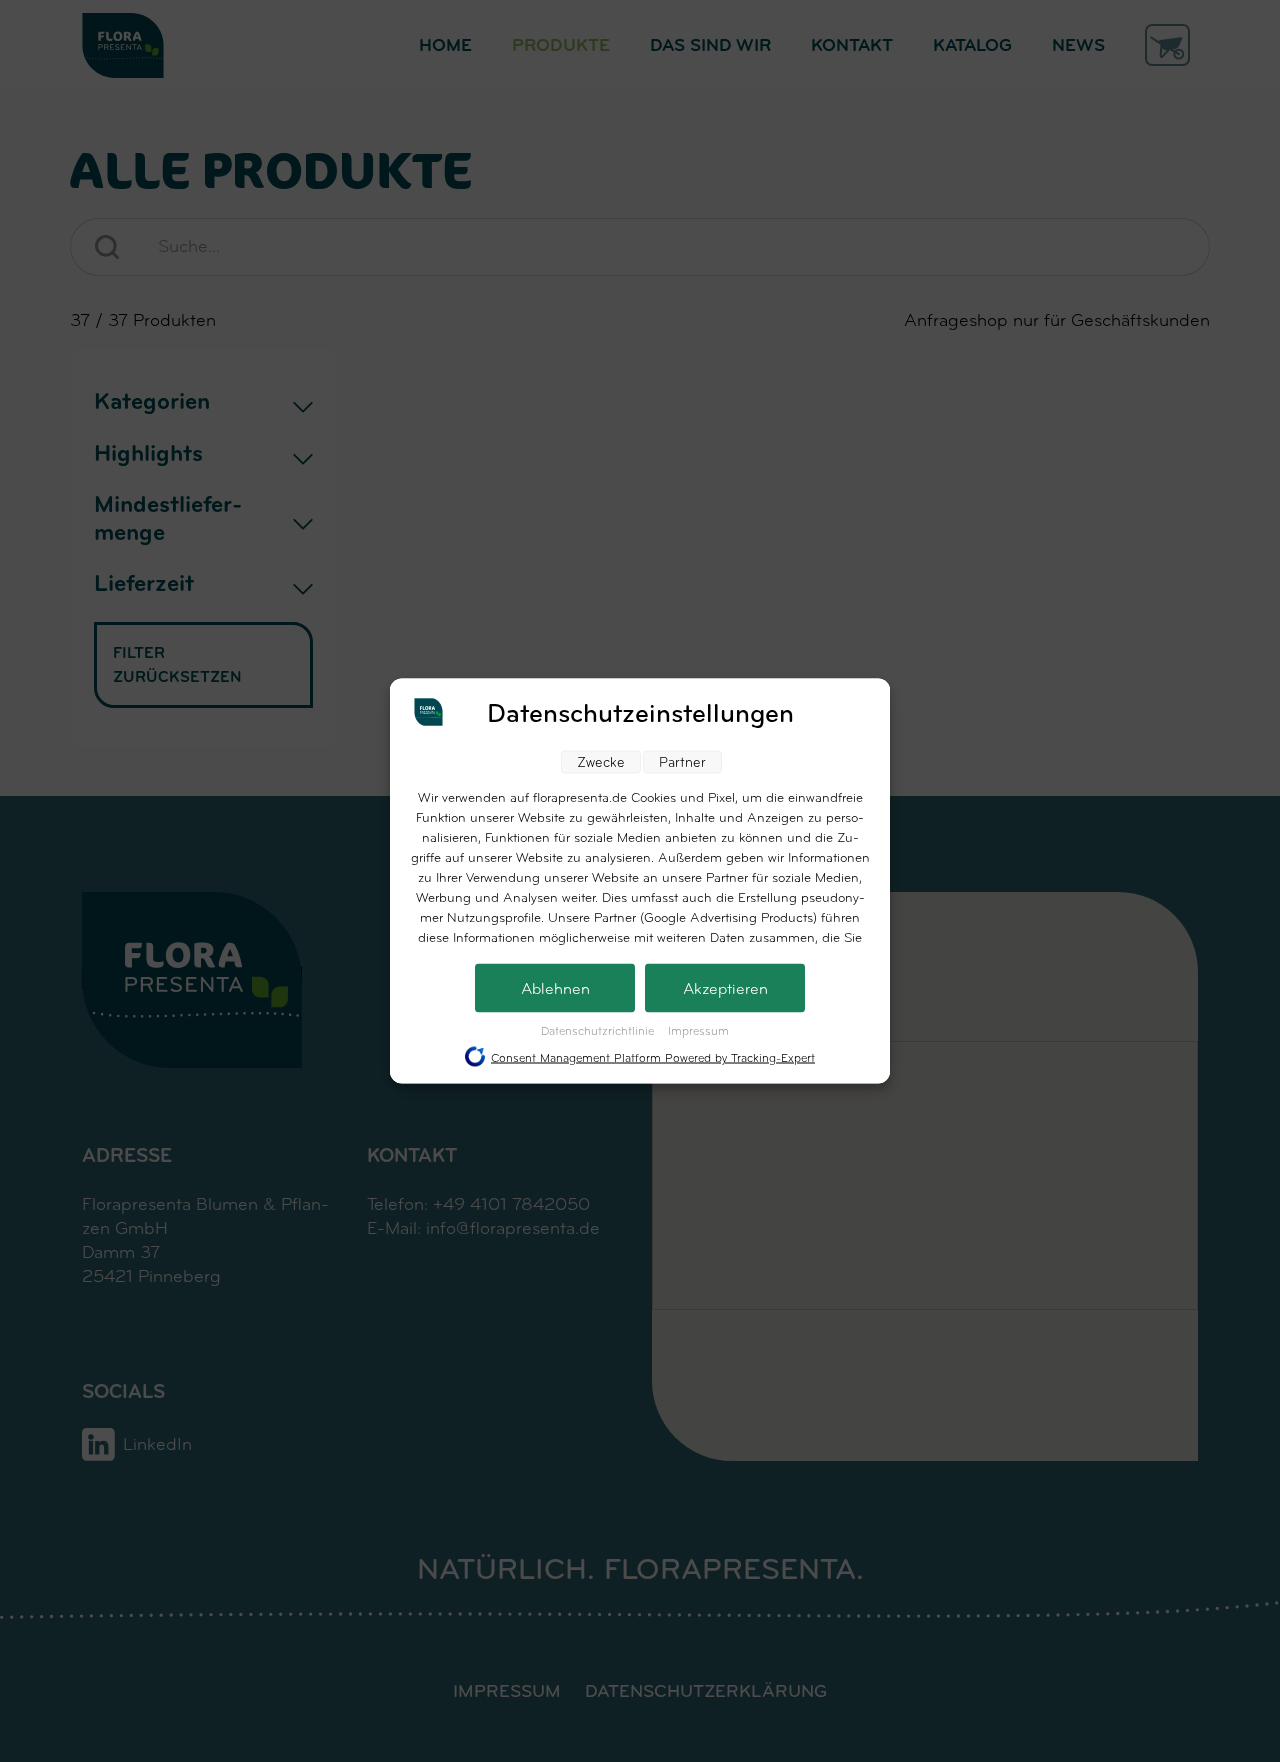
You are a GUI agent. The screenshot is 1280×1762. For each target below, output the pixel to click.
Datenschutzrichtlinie (599, 1031)
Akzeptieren (725, 988)
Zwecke (601, 762)
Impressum (698, 1031)
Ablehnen (555, 988)
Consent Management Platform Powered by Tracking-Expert (653, 1058)
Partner (682, 762)
